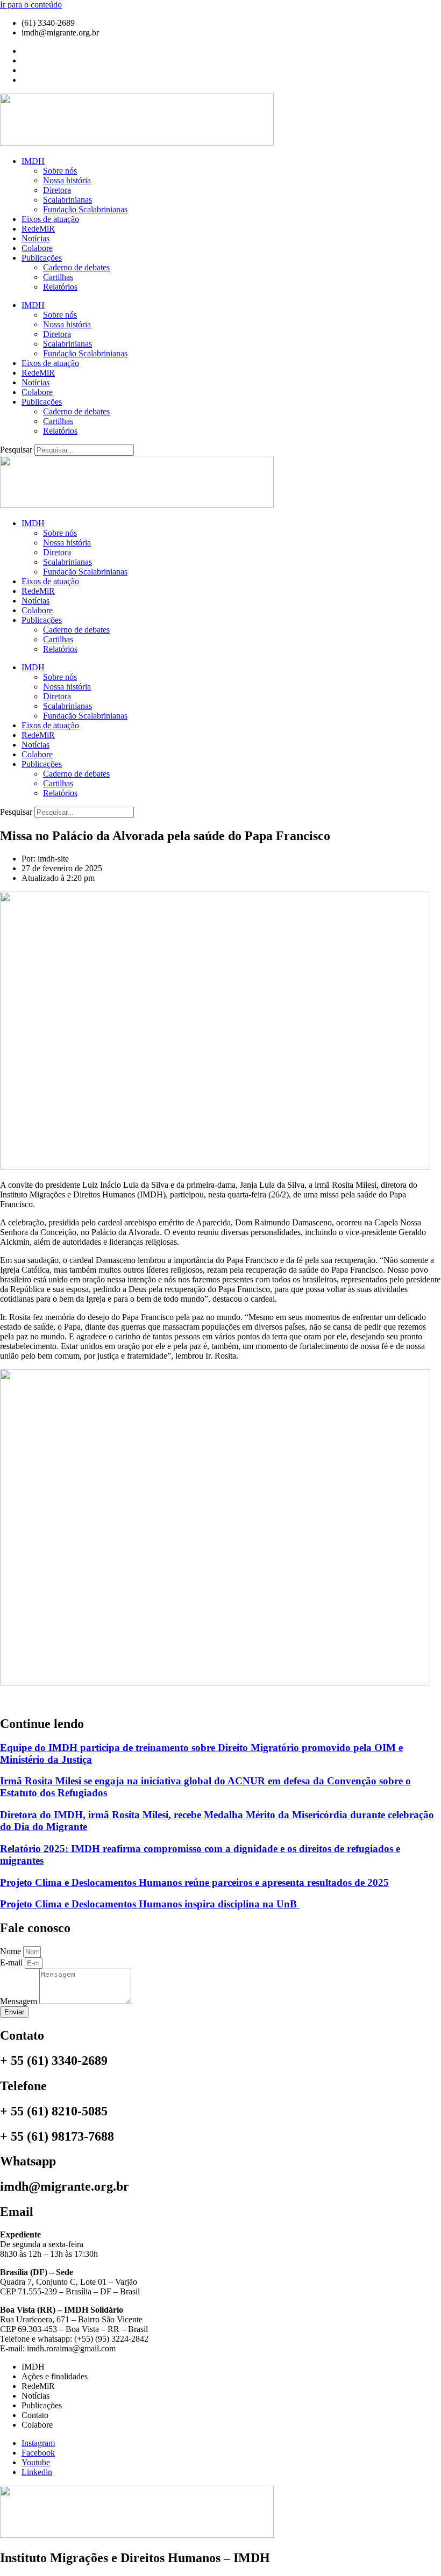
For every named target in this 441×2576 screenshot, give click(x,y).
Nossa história (67, 180)
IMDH (33, 161)
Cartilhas (58, 277)
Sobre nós (60, 171)
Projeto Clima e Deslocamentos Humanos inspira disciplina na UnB (150, 1904)
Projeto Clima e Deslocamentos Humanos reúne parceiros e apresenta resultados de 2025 (194, 1882)
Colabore (37, 248)
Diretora (57, 190)
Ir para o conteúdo (31, 5)
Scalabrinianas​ (67, 200)
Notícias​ (35, 238)
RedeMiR (38, 229)
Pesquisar (16, 450)
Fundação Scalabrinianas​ (85, 209)
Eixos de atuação (50, 219)
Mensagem (20, 2001)
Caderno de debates (76, 267)
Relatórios (60, 287)
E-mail (12, 1963)
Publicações (42, 258)
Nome (12, 1951)
